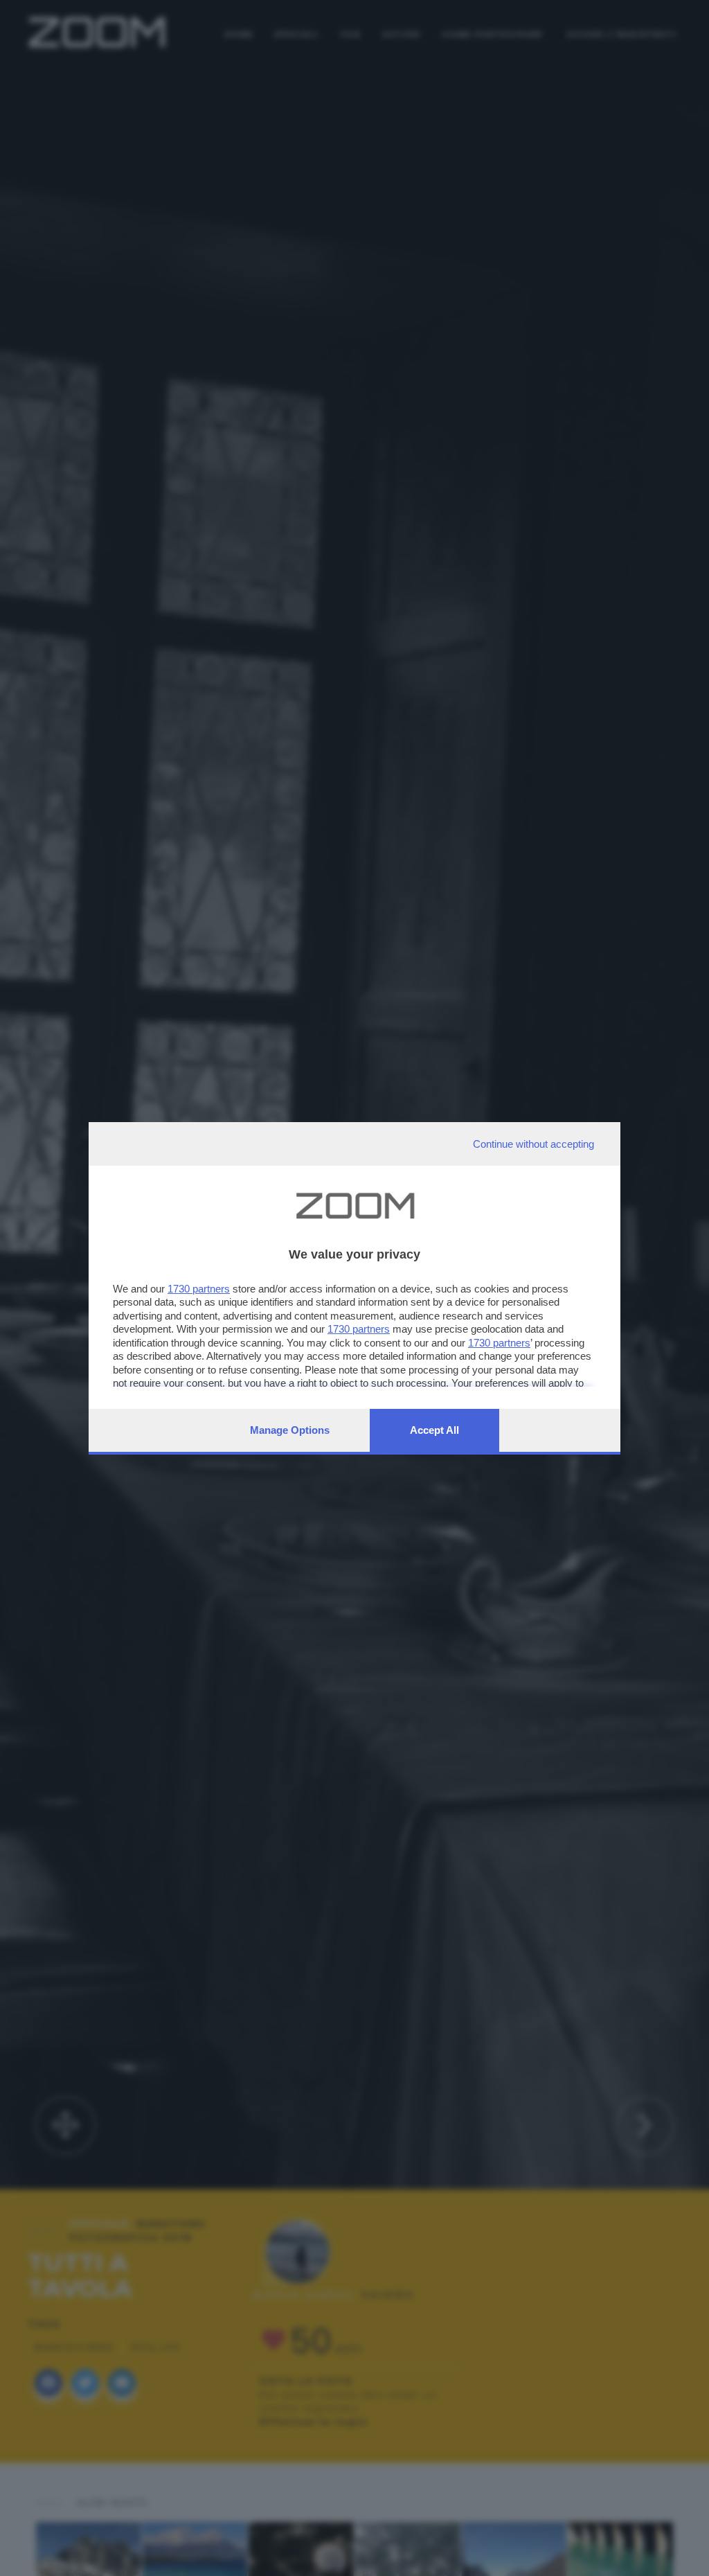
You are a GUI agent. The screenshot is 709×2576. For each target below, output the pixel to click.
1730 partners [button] (199, 1289)
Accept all (434, 1430)
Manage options (290, 1430)
